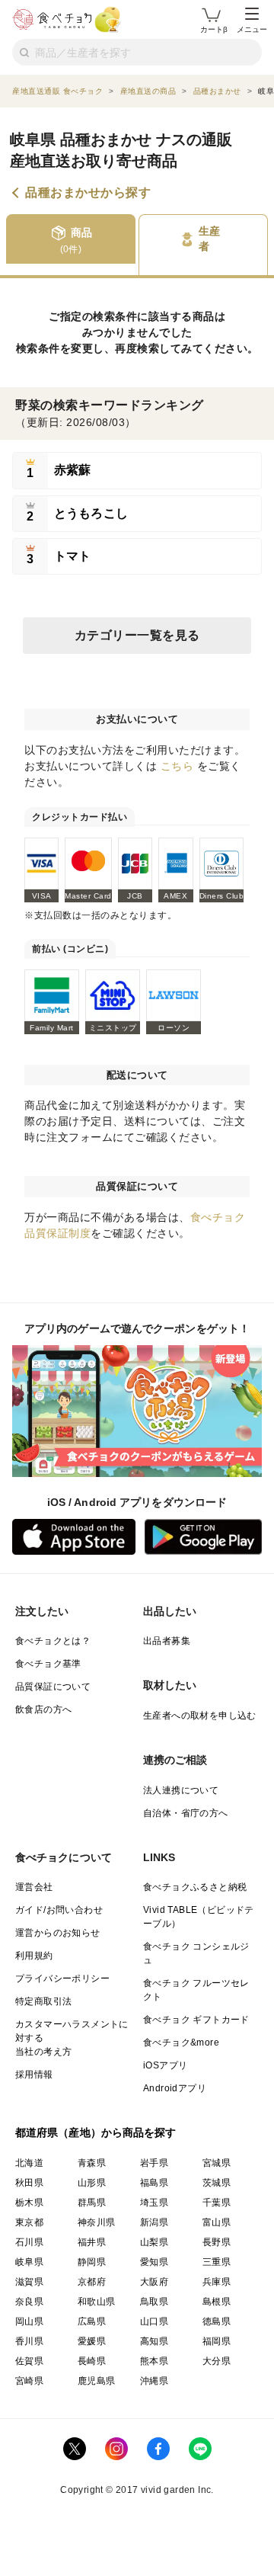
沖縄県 (154, 2381)
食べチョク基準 (48, 1664)
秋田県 (29, 2183)
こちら (177, 766)
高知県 (154, 2341)
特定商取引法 (43, 2001)
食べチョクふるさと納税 (195, 1887)
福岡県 (217, 2341)
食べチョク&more (181, 2043)
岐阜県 (29, 2262)
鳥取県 (154, 2302)
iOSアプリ (165, 2065)
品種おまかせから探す (88, 193)
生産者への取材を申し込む (200, 1716)
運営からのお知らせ (58, 1933)
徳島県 (217, 2321)
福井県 (92, 2242)
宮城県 (217, 2163)
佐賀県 (29, 2361)
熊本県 (154, 2361)
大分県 (217, 2361)
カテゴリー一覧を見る (137, 635)
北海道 (29, 2163)
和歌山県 (97, 2302)
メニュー (252, 29)
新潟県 (154, 2222)
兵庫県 (217, 2282)
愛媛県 (92, 2341)
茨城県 (217, 2183)
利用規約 (34, 1956)
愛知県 (154, 2262)
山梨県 (154, 2242)
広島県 (92, 2321)
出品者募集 (167, 1641)
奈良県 (29, 2302)
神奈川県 (97, 2222)
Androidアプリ (175, 2088)
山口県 (154, 2321)
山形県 (92, 2183)
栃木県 (29, 2203)
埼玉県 (154, 2203)
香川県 (29, 2341)
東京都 (29, 2222)
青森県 (92, 2163)
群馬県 (92, 2203)
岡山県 (29, 2321)
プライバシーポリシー (62, 1978)
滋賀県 (29, 2282)
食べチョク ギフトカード (196, 2020)
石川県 (29, 2242)
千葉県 (217, 2203)
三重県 (217, 2262)
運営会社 (34, 1887)
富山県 (217, 2222)
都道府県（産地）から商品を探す (96, 2132)
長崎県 (92, 2361)
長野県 (217, 2242)
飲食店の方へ (43, 1709)
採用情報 (34, 2075)
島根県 (217, 2302)
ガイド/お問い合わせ (59, 1910)
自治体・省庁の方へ (186, 1813)
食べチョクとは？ (53, 1641)
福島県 (154, 2183)
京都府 (92, 2282)
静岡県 (92, 2262)
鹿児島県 (97, 2381)
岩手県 (154, 2163)
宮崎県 (29, 2381)
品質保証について (53, 1687)
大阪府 (154, 2282)
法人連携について (181, 1790)
